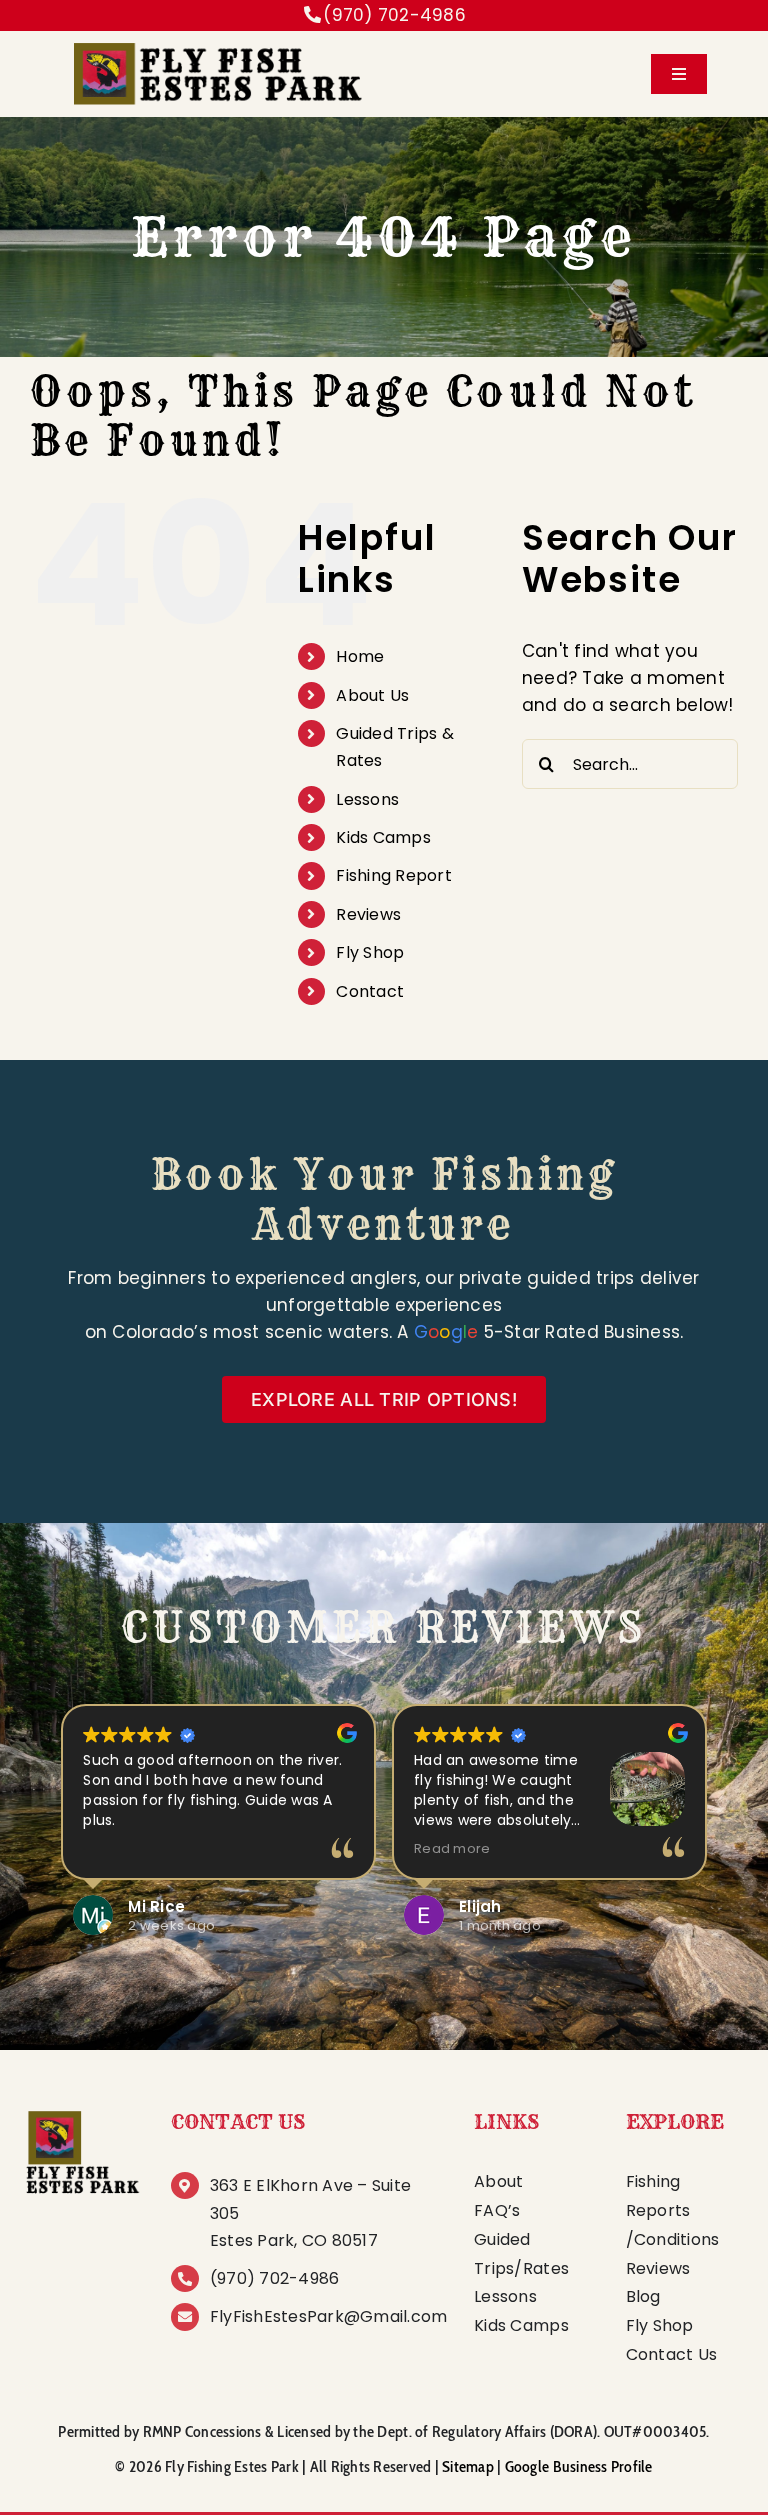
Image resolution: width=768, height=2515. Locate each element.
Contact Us (672, 2354)
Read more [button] (452, 1848)
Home (360, 656)
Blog (643, 2296)
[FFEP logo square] (81, 2112)
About (498, 2181)
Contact (370, 991)
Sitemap (468, 2466)
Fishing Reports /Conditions (673, 2210)
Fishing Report (394, 875)
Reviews (368, 914)
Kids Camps (383, 837)
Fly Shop (370, 952)
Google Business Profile (579, 2466)
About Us (372, 695)
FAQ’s (497, 2210)
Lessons (367, 799)
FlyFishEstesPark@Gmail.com (329, 2316)
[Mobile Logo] (216, 44)
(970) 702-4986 (394, 15)
